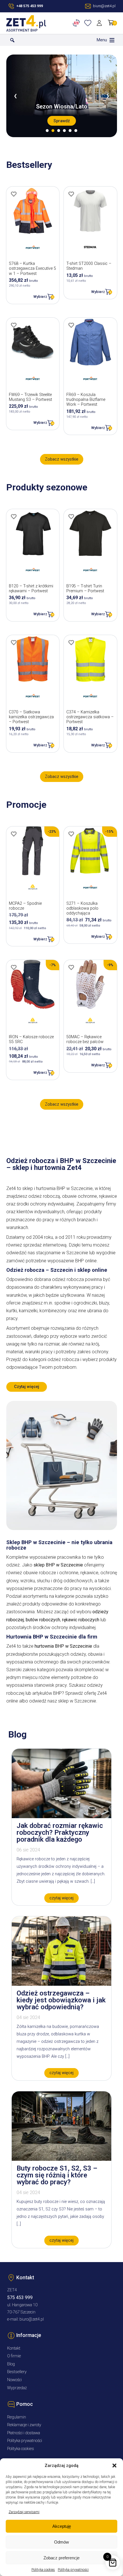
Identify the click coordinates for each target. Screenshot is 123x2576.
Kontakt (14, 2348)
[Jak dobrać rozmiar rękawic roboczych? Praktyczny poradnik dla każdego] (61, 1817)
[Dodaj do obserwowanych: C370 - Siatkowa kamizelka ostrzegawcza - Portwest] (14, 642)
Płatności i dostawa (24, 2433)
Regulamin (17, 2417)
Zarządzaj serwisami (24, 2512)
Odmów (61, 2542)
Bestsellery (17, 2372)
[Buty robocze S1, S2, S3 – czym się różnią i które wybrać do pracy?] (61, 2159)
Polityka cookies (43, 2570)
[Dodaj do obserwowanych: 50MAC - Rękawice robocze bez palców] (71, 967)
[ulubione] (89, 23)
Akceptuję (62, 2526)
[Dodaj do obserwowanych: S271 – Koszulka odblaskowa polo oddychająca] (71, 834)
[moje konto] (100, 23)
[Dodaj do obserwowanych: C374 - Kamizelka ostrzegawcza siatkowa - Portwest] (71, 642)
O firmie (14, 2356)
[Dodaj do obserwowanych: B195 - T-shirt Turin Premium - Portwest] (71, 517)
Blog (11, 2364)
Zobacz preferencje (61, 2558)
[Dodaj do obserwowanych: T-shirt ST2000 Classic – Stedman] (71, 194)
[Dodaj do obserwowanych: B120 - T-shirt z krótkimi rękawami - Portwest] (14, 517)
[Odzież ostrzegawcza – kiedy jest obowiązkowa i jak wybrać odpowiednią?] (61, 1984)
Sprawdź (62, 121)
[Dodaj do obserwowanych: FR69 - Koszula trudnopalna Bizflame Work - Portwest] (71, 325)
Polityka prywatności (73, 2570)
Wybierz (40, 297)
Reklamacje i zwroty (24, 2425)
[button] (114, 2466)
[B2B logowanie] (77, 23)
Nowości (14, 2380)
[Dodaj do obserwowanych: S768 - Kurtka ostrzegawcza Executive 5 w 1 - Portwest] (14, 194)
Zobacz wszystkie (62, 459)
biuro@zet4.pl (32, 2319)
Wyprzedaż (17, 2388)
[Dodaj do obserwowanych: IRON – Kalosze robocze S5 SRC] (14, 967)
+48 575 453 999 (30, 6)
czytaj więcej (61, 1898)
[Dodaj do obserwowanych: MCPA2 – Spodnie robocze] (14, 834)
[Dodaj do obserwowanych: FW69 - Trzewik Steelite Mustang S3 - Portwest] (14, 325)
